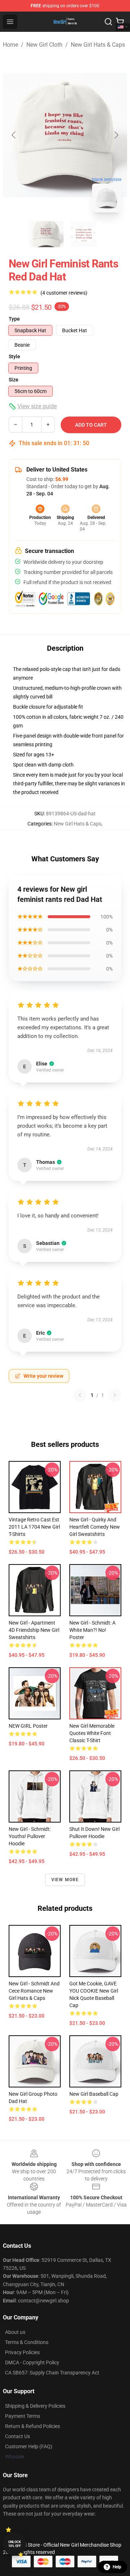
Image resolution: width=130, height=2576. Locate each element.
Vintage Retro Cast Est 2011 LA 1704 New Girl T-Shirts (34, 1527)
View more (65, 1880)
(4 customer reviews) (64, 293)
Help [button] (117, 2567)
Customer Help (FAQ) (29, 2446)
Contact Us (18, 2436)
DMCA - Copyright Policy (32, 2362)
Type (14, 319)
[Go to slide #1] (46, 234)
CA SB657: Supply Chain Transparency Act (52, 2373)
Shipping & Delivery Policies (35, 2406)
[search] (108, 22)
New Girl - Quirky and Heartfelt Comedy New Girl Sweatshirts (95, 1527)
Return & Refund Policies (32, 2426)
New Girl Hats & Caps (98, 45)
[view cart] (120, 22)
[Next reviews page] (115, 1395)
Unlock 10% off (15, 2544)
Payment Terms (23, 2416)
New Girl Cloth (44, 45)
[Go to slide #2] (84, 234)
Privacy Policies (22, 2352)
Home (10, 45)
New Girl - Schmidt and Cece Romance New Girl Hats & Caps (34, 1991)
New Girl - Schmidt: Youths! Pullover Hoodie (30, 1836)
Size (14, 380)
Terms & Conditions (27, 2342)
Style (14, 356)
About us (15, 2332)
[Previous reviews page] (80, 1395)
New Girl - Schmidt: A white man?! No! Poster (92, 1630)
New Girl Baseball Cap (94, 2094)
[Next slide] (116, 135)
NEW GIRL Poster (28, 1726)
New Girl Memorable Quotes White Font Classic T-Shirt (92, 1733)
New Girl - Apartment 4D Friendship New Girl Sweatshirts (34, 1630)
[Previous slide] (14, 135)
